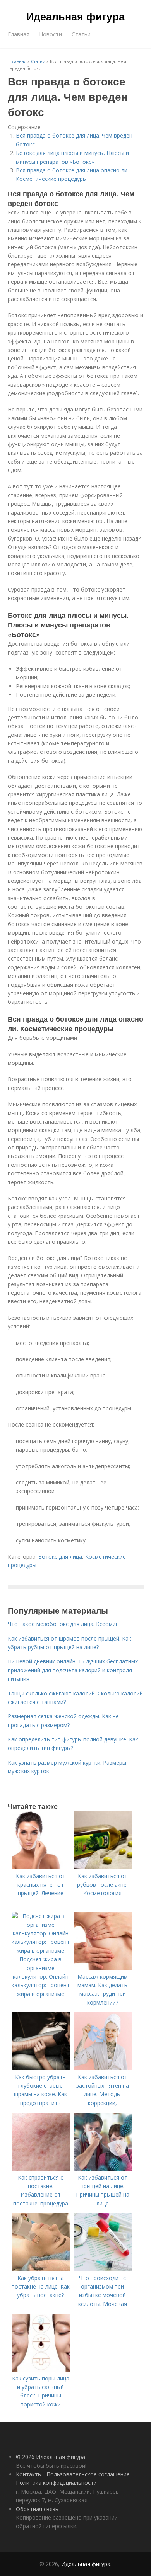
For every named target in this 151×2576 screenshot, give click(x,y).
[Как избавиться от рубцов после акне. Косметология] (103, 1867)
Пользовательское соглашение (88, 2474)
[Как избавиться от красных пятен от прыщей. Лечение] (41, 1867)
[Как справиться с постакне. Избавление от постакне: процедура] (41, 2169)
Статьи (81, 34)
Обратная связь (37, 2509)
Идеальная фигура (75, 16)
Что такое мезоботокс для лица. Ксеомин (63, 1624)
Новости (51, 34)
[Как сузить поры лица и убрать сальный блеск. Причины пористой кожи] (41, 2369)
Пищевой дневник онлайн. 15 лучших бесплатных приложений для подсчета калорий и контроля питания (73, 1670)
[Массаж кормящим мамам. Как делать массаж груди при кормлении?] (103, 1968)
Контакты (29, 2474)
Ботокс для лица (60, 1557)
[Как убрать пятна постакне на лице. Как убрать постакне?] (41, 2269)
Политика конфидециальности (56, 2483)
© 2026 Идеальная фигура (51, 2457)
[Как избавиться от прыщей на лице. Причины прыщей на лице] (103, 2169)
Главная (19, 34)
